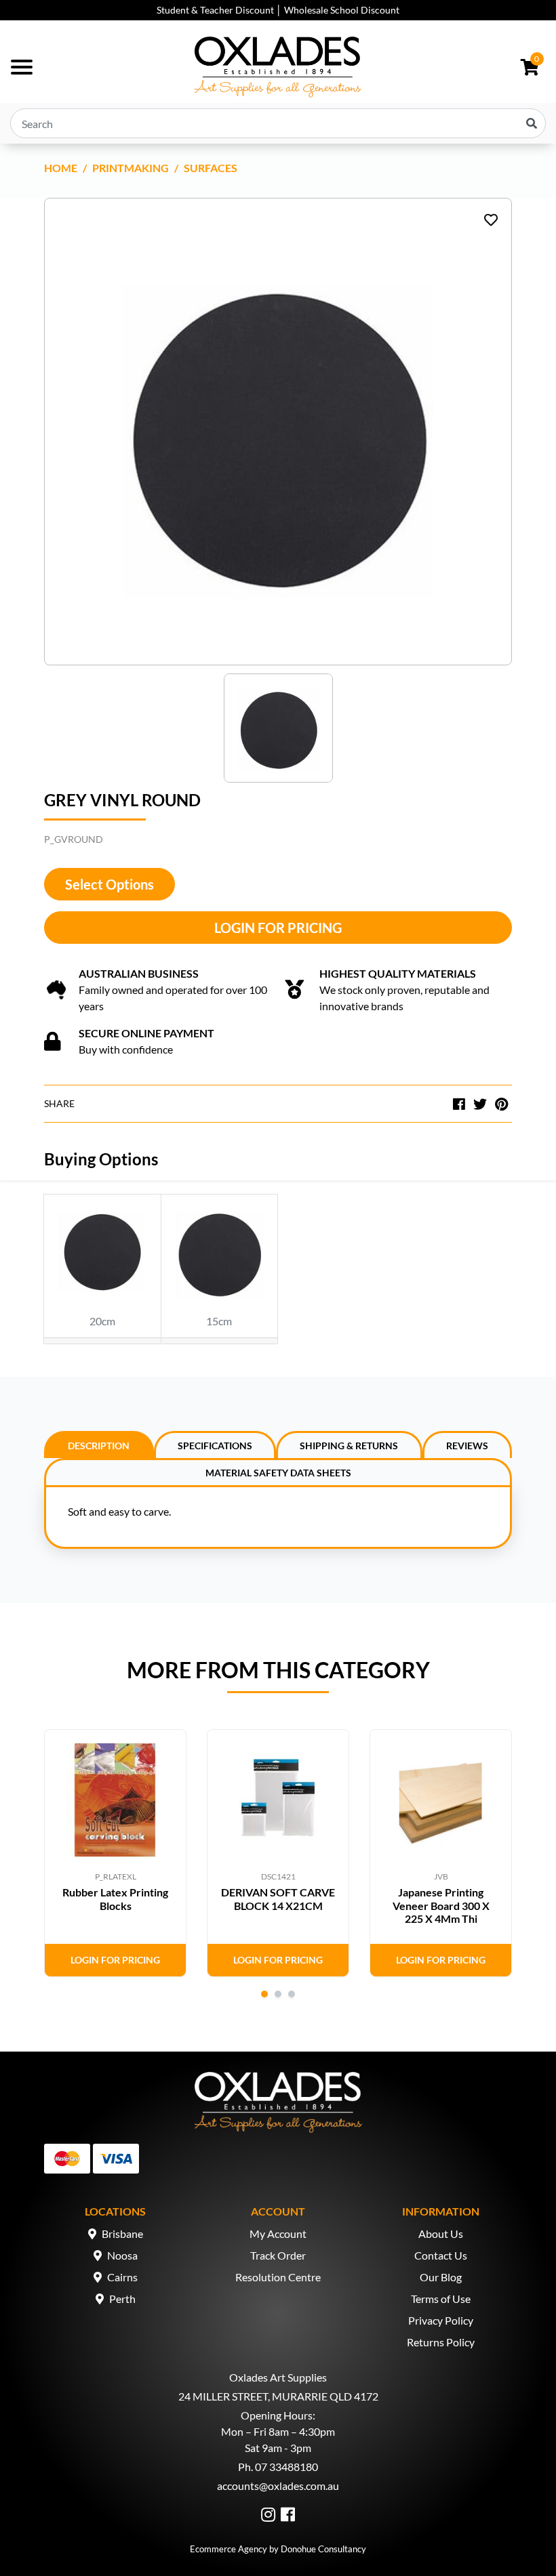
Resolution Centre (278, 2277)
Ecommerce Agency (229, 2549)
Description (99, 1446)
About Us (441, 2234)
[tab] (99, 1445)
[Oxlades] (278, 67)
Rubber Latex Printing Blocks (115, 1898)
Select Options (110, 884)
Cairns (122, 2277)
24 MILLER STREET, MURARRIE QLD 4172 (278, 2396)
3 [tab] (292, 1994)
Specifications (215, 1446)
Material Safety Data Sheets (278, 1473)
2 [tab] (278, 1994)
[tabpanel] (115, 1853)
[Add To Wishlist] (491, 220)
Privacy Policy (441, 2320)
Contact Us (441, 2255)
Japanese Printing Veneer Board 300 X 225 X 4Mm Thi (441, 1905)
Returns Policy (441, 2342)
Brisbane (122, 2234)
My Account (278, 2234)
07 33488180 (286, 2467)
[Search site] (532, 123)
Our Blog (441, 2277)
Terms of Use (441, 2299)
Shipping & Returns (349, 1446)
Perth (122, 2299)
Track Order (278, 2255)
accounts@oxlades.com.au (278, 2486)
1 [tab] (264, 1994)
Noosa (122, 2255)
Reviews (467, 1446)
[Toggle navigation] (22, 67)
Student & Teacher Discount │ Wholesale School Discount (278, 10)
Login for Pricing (278, 928)
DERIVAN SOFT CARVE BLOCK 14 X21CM (278, 1898)
